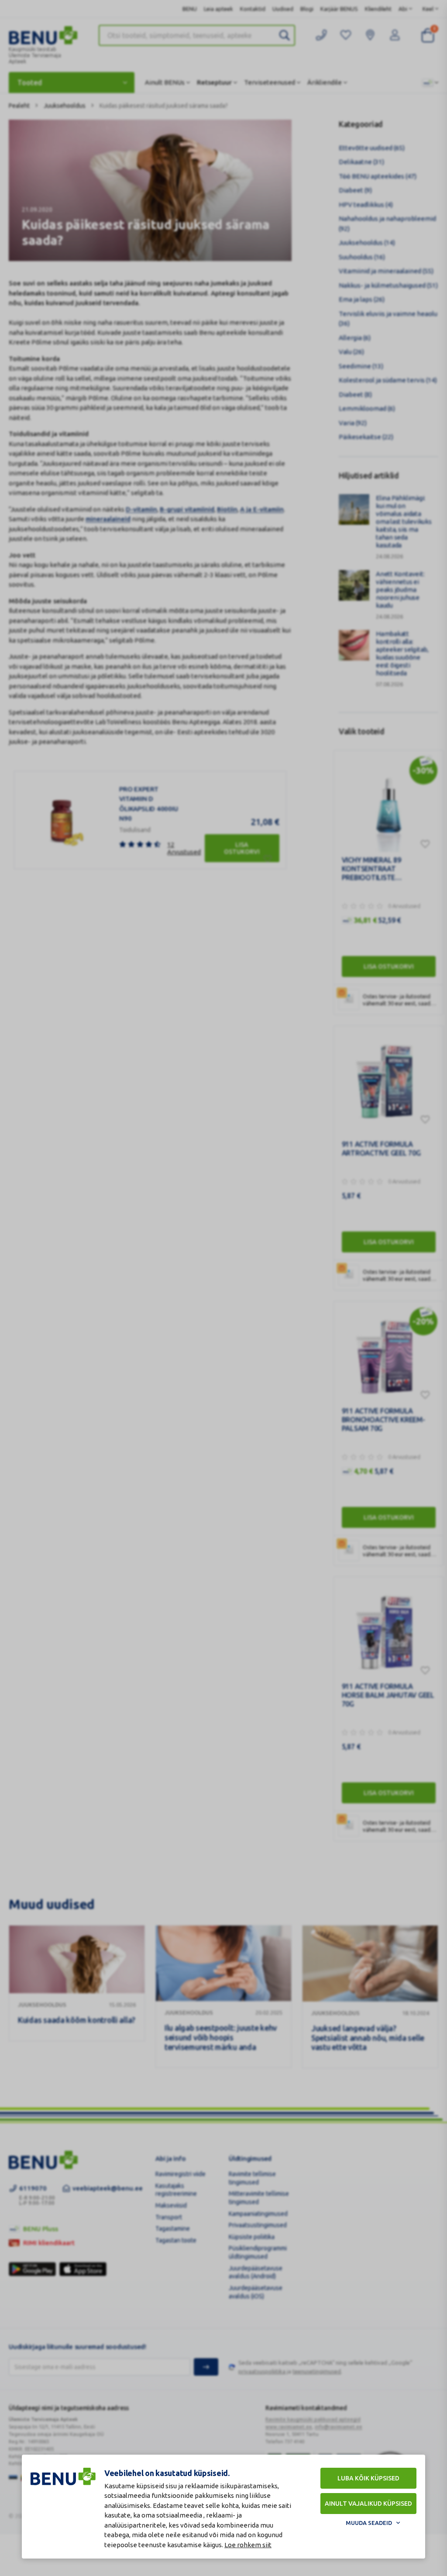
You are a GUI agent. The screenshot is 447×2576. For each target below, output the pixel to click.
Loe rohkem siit (248, 2545)
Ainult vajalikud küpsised (368, 2504)
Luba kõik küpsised (368, 2478)
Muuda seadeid (369, 2523)
